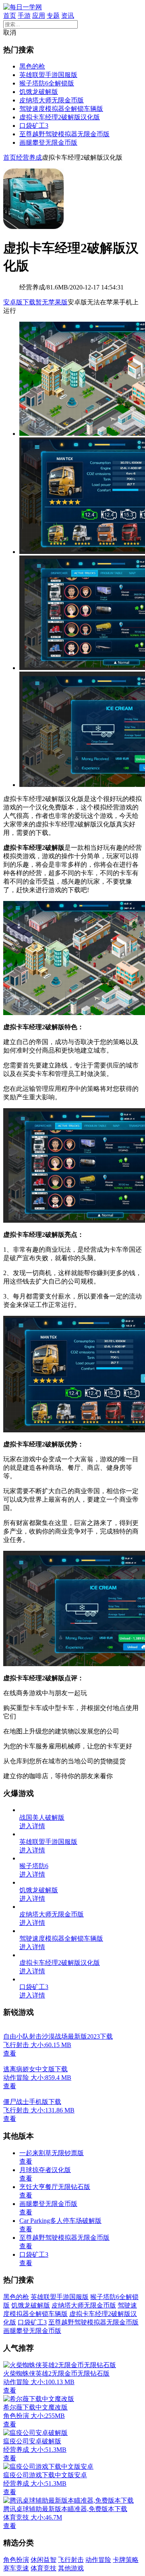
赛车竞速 (16, 2568)
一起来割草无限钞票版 (52, 2153)
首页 (10, 16)
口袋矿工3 (34, 126)
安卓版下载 (19, 302)
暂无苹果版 (52, 302)
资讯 (68, 16)
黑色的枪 (32, 66)
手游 (24, 16)
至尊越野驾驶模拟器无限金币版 (64, 134)
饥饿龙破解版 (39, 92)
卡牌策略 (126, 2560)
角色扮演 (16, 2560)
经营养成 (29, 157)
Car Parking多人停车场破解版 (60, 2221)
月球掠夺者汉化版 (45, 2170)
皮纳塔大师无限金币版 (52, 100)
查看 (26, 2161)
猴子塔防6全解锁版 (47, 83)
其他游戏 (71, 2568)
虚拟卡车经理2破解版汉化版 (60, 117)
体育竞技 (43, 2568)
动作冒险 (98, 2560)
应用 (39, 16)
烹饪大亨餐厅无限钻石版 (55, 2187)
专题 (53, 16)
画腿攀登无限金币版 (48, 143)
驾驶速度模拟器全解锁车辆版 (61, 109)
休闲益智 (43, 2560)
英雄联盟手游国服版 (48, 75)
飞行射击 (71, 2560)
